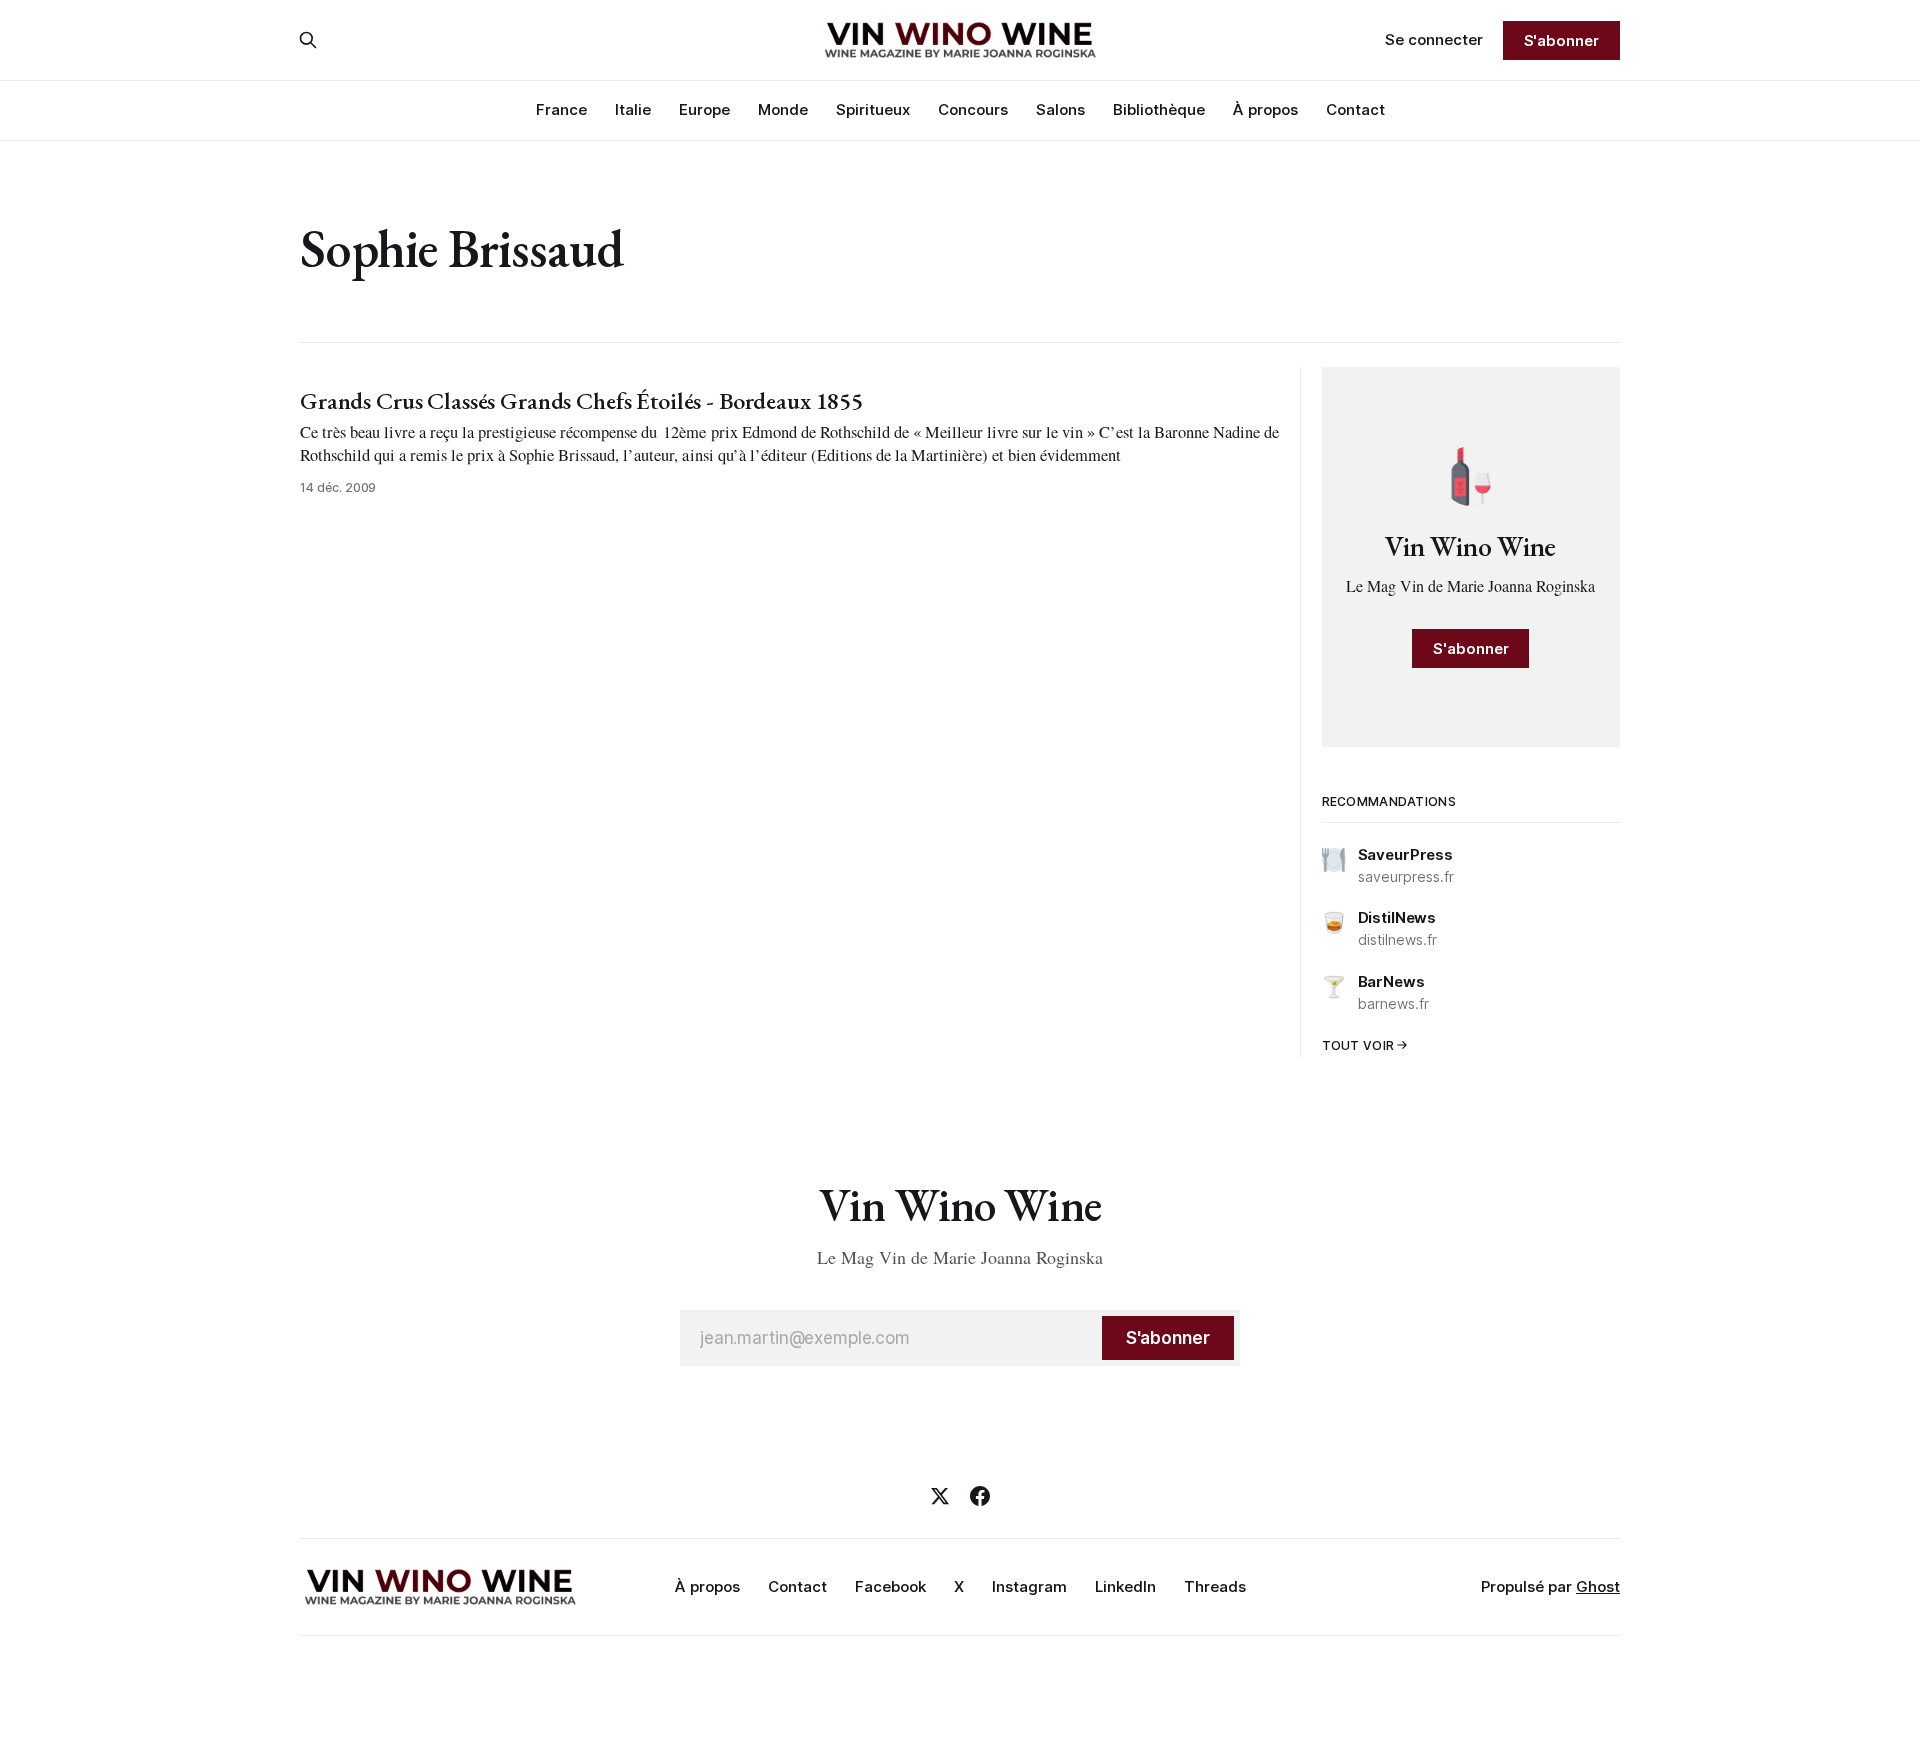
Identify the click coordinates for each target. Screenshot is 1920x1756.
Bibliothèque (1159, 109)
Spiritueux (873, 109)
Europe (704, 109)
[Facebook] (980, 1496)
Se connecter (1434, 39)
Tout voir (1358, 1045)
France (561, 109)
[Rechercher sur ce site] (308, 40)
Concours (973, 109)
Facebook (890, 1586)
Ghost (1598, 1586)
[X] (940, 1496)
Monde (783, 109)
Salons (1060, 109)
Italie (633, 109)
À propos (1265, 109)
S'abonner (1561, 40)
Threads (1215, 1586)
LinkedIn (1125, 1586)
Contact (1355, 109)
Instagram (1029, 1586)
